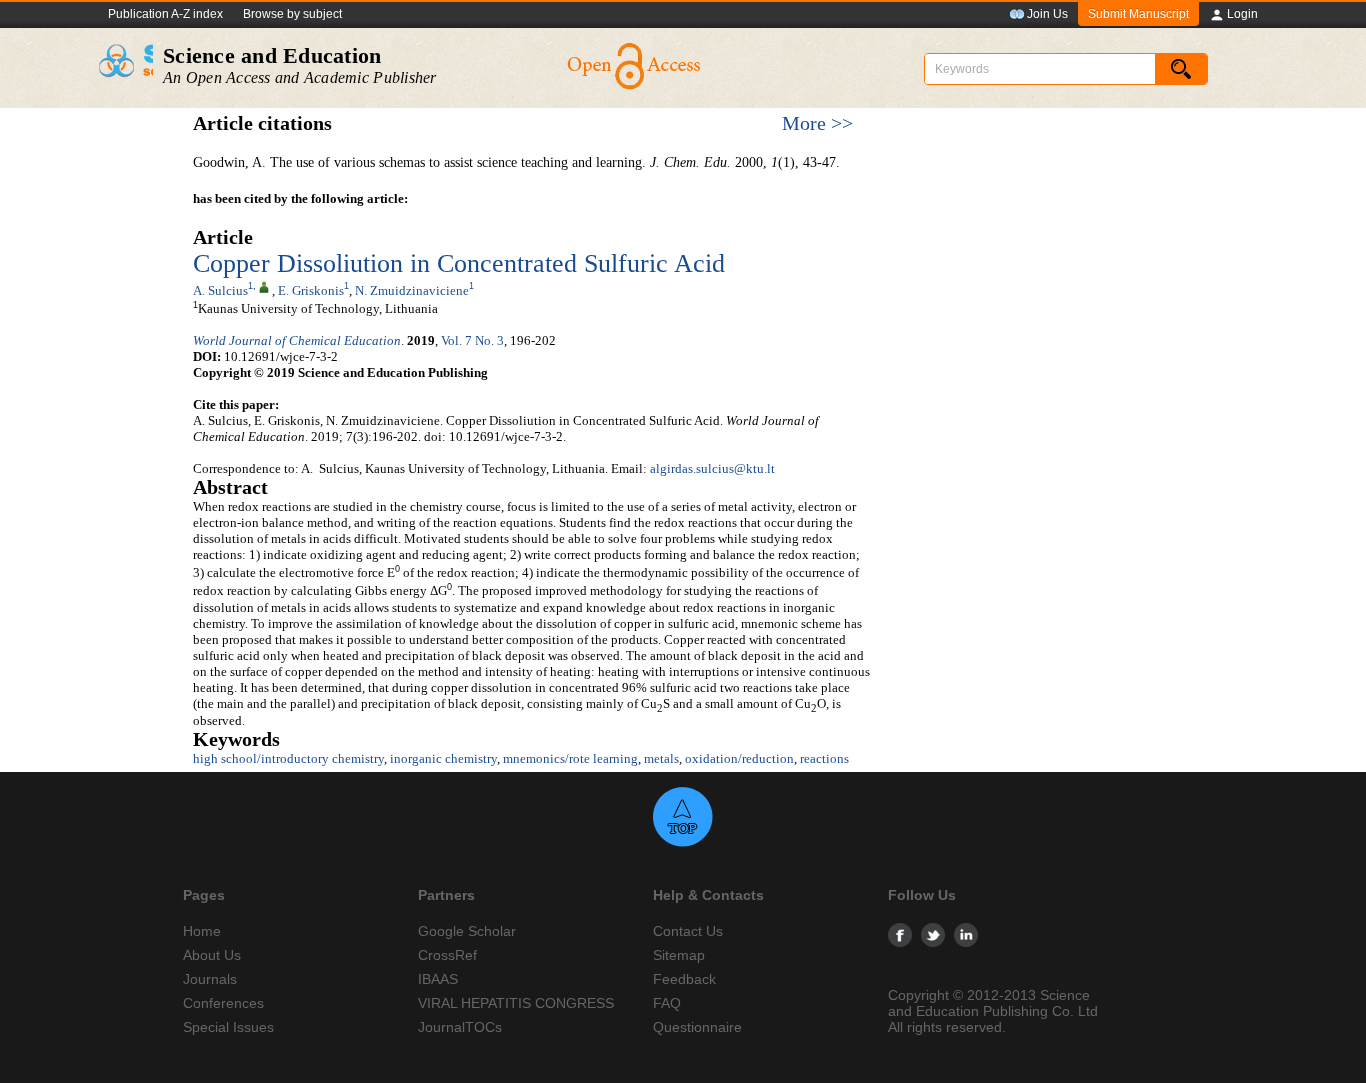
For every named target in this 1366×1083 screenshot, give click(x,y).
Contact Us (688, 931)
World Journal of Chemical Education (297, 340)
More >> (817, 123)
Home (202, 931)
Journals (210, 979)
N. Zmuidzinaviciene (412, 290)
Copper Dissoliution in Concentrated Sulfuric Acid (459, 263)
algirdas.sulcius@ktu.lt (712, 468)
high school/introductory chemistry (288, 758)
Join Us (1047, 14)
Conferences (223, 1003)
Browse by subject (292, 14)
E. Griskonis (311, 290)
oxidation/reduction (739, 758)
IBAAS (438, 979)
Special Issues (228, 1027)
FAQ (667, 1003)
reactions (824, 758)
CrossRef (447, 955)
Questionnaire (697, 1027)
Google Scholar (467, 931)
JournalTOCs (460, 1027)
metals (661, 758)
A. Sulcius (220, 290)
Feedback (684, 979)
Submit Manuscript (1138, 14)
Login (1242, 14)
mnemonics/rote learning (570, 758)
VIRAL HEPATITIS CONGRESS (516, 1003)
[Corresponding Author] (264, 286)
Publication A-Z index (165, 14)
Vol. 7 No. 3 (472, 340)
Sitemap (679, 955)
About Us (212, 955)
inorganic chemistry (443, 758)
